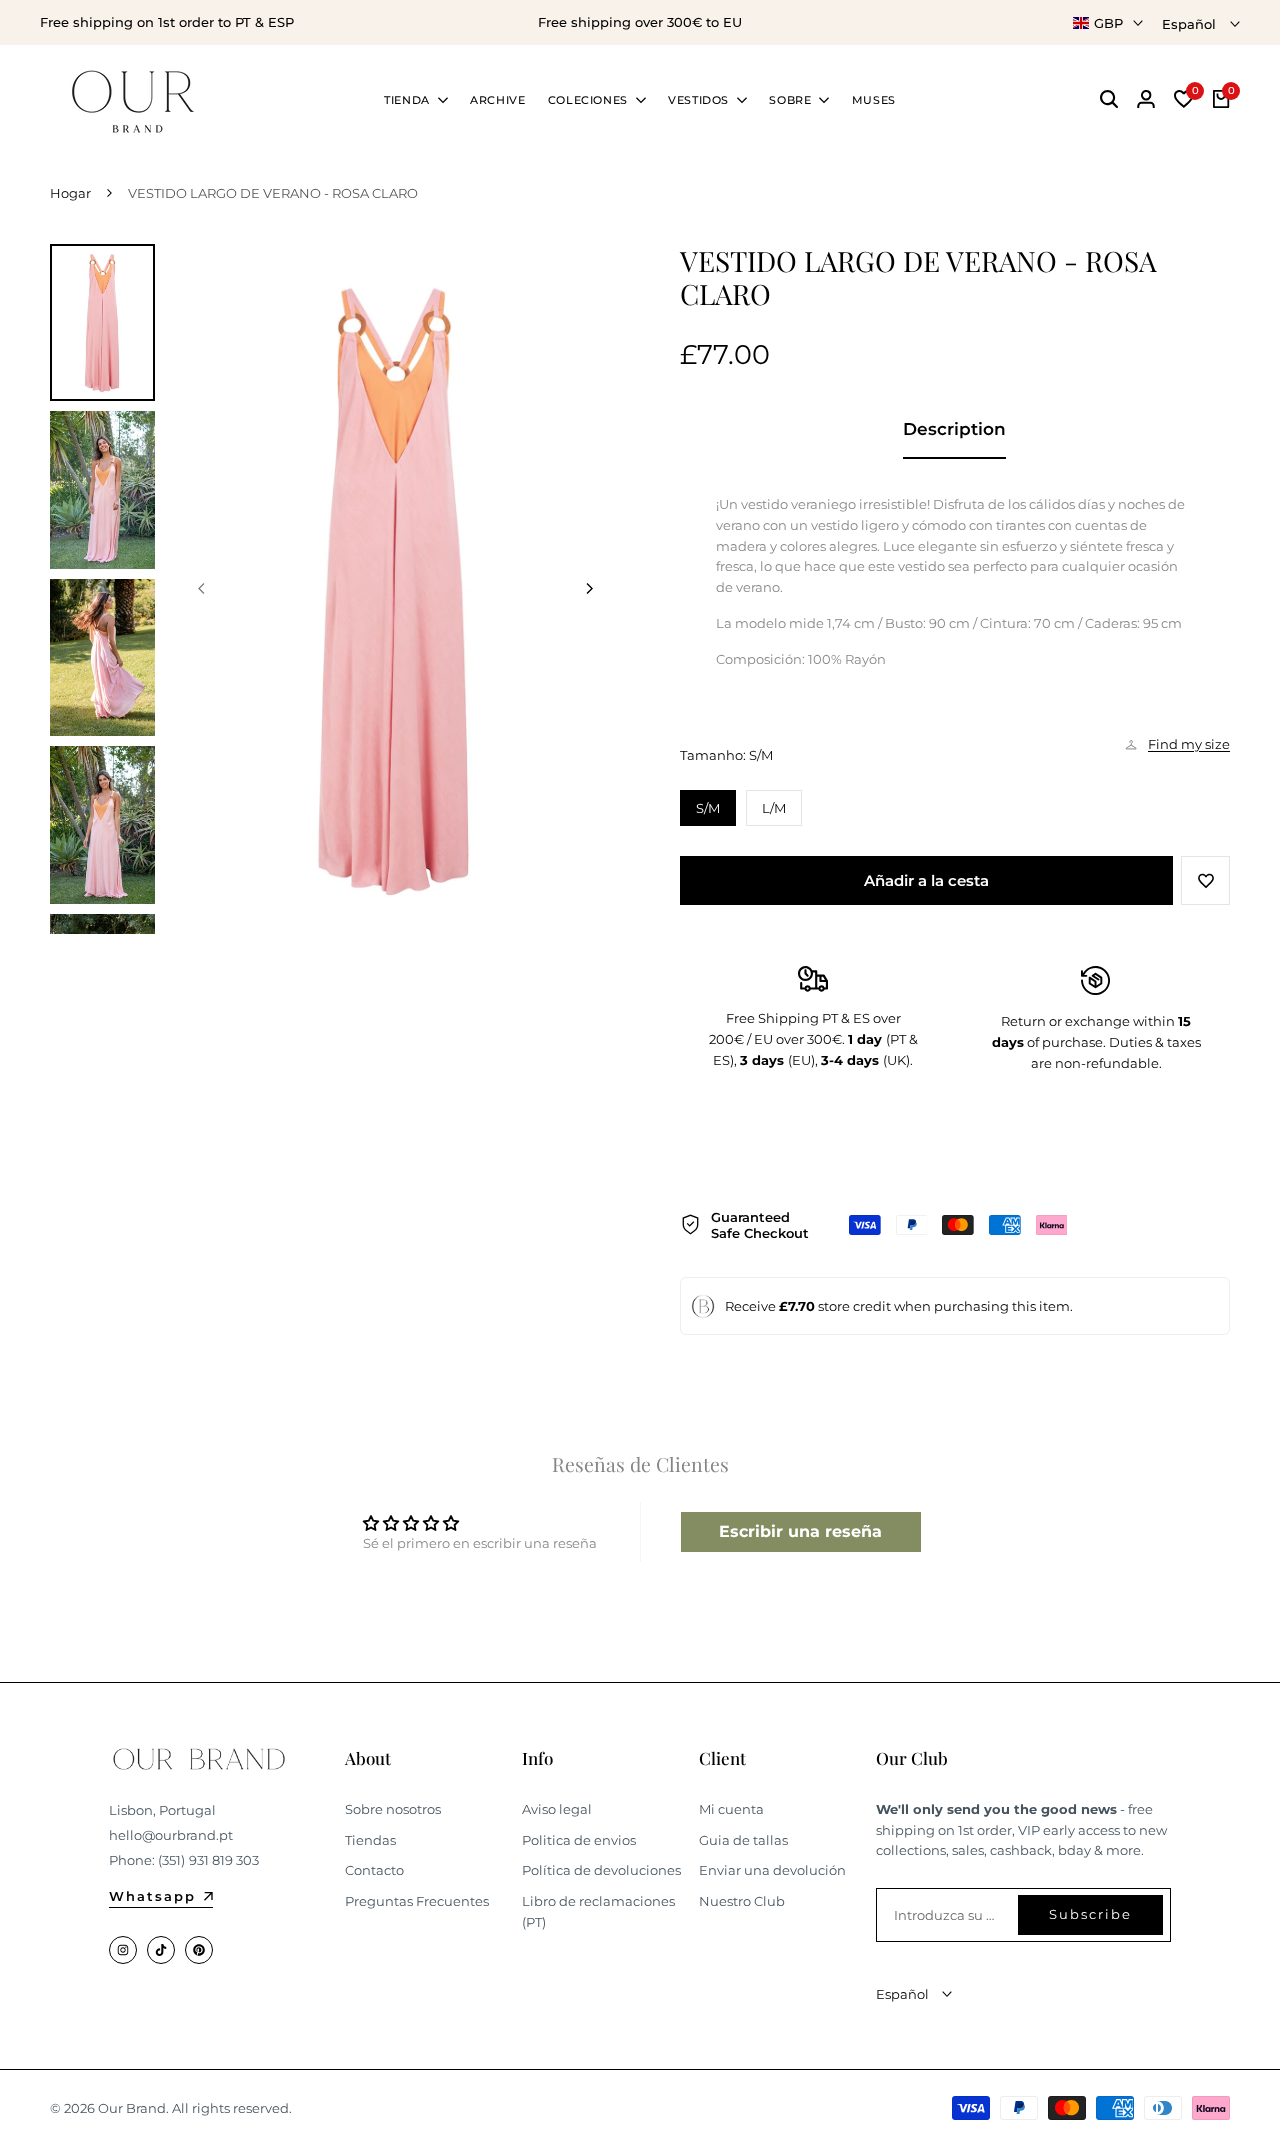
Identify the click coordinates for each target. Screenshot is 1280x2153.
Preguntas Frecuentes (417, 1901)
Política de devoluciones (601, 1870)
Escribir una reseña (800, 1531)
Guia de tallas (743, 1840)
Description (954, 429)
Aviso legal (557, 1809)
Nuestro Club (742, 1901)
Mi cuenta (731, 1809)
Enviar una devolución (772, 1870)
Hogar (70, 193)
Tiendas (370, 1840)
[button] (1205, 880)
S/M (708, 808)
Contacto (374, 1870)
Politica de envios (579, 1840)
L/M (774, 808)
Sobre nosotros (393, 1809)
